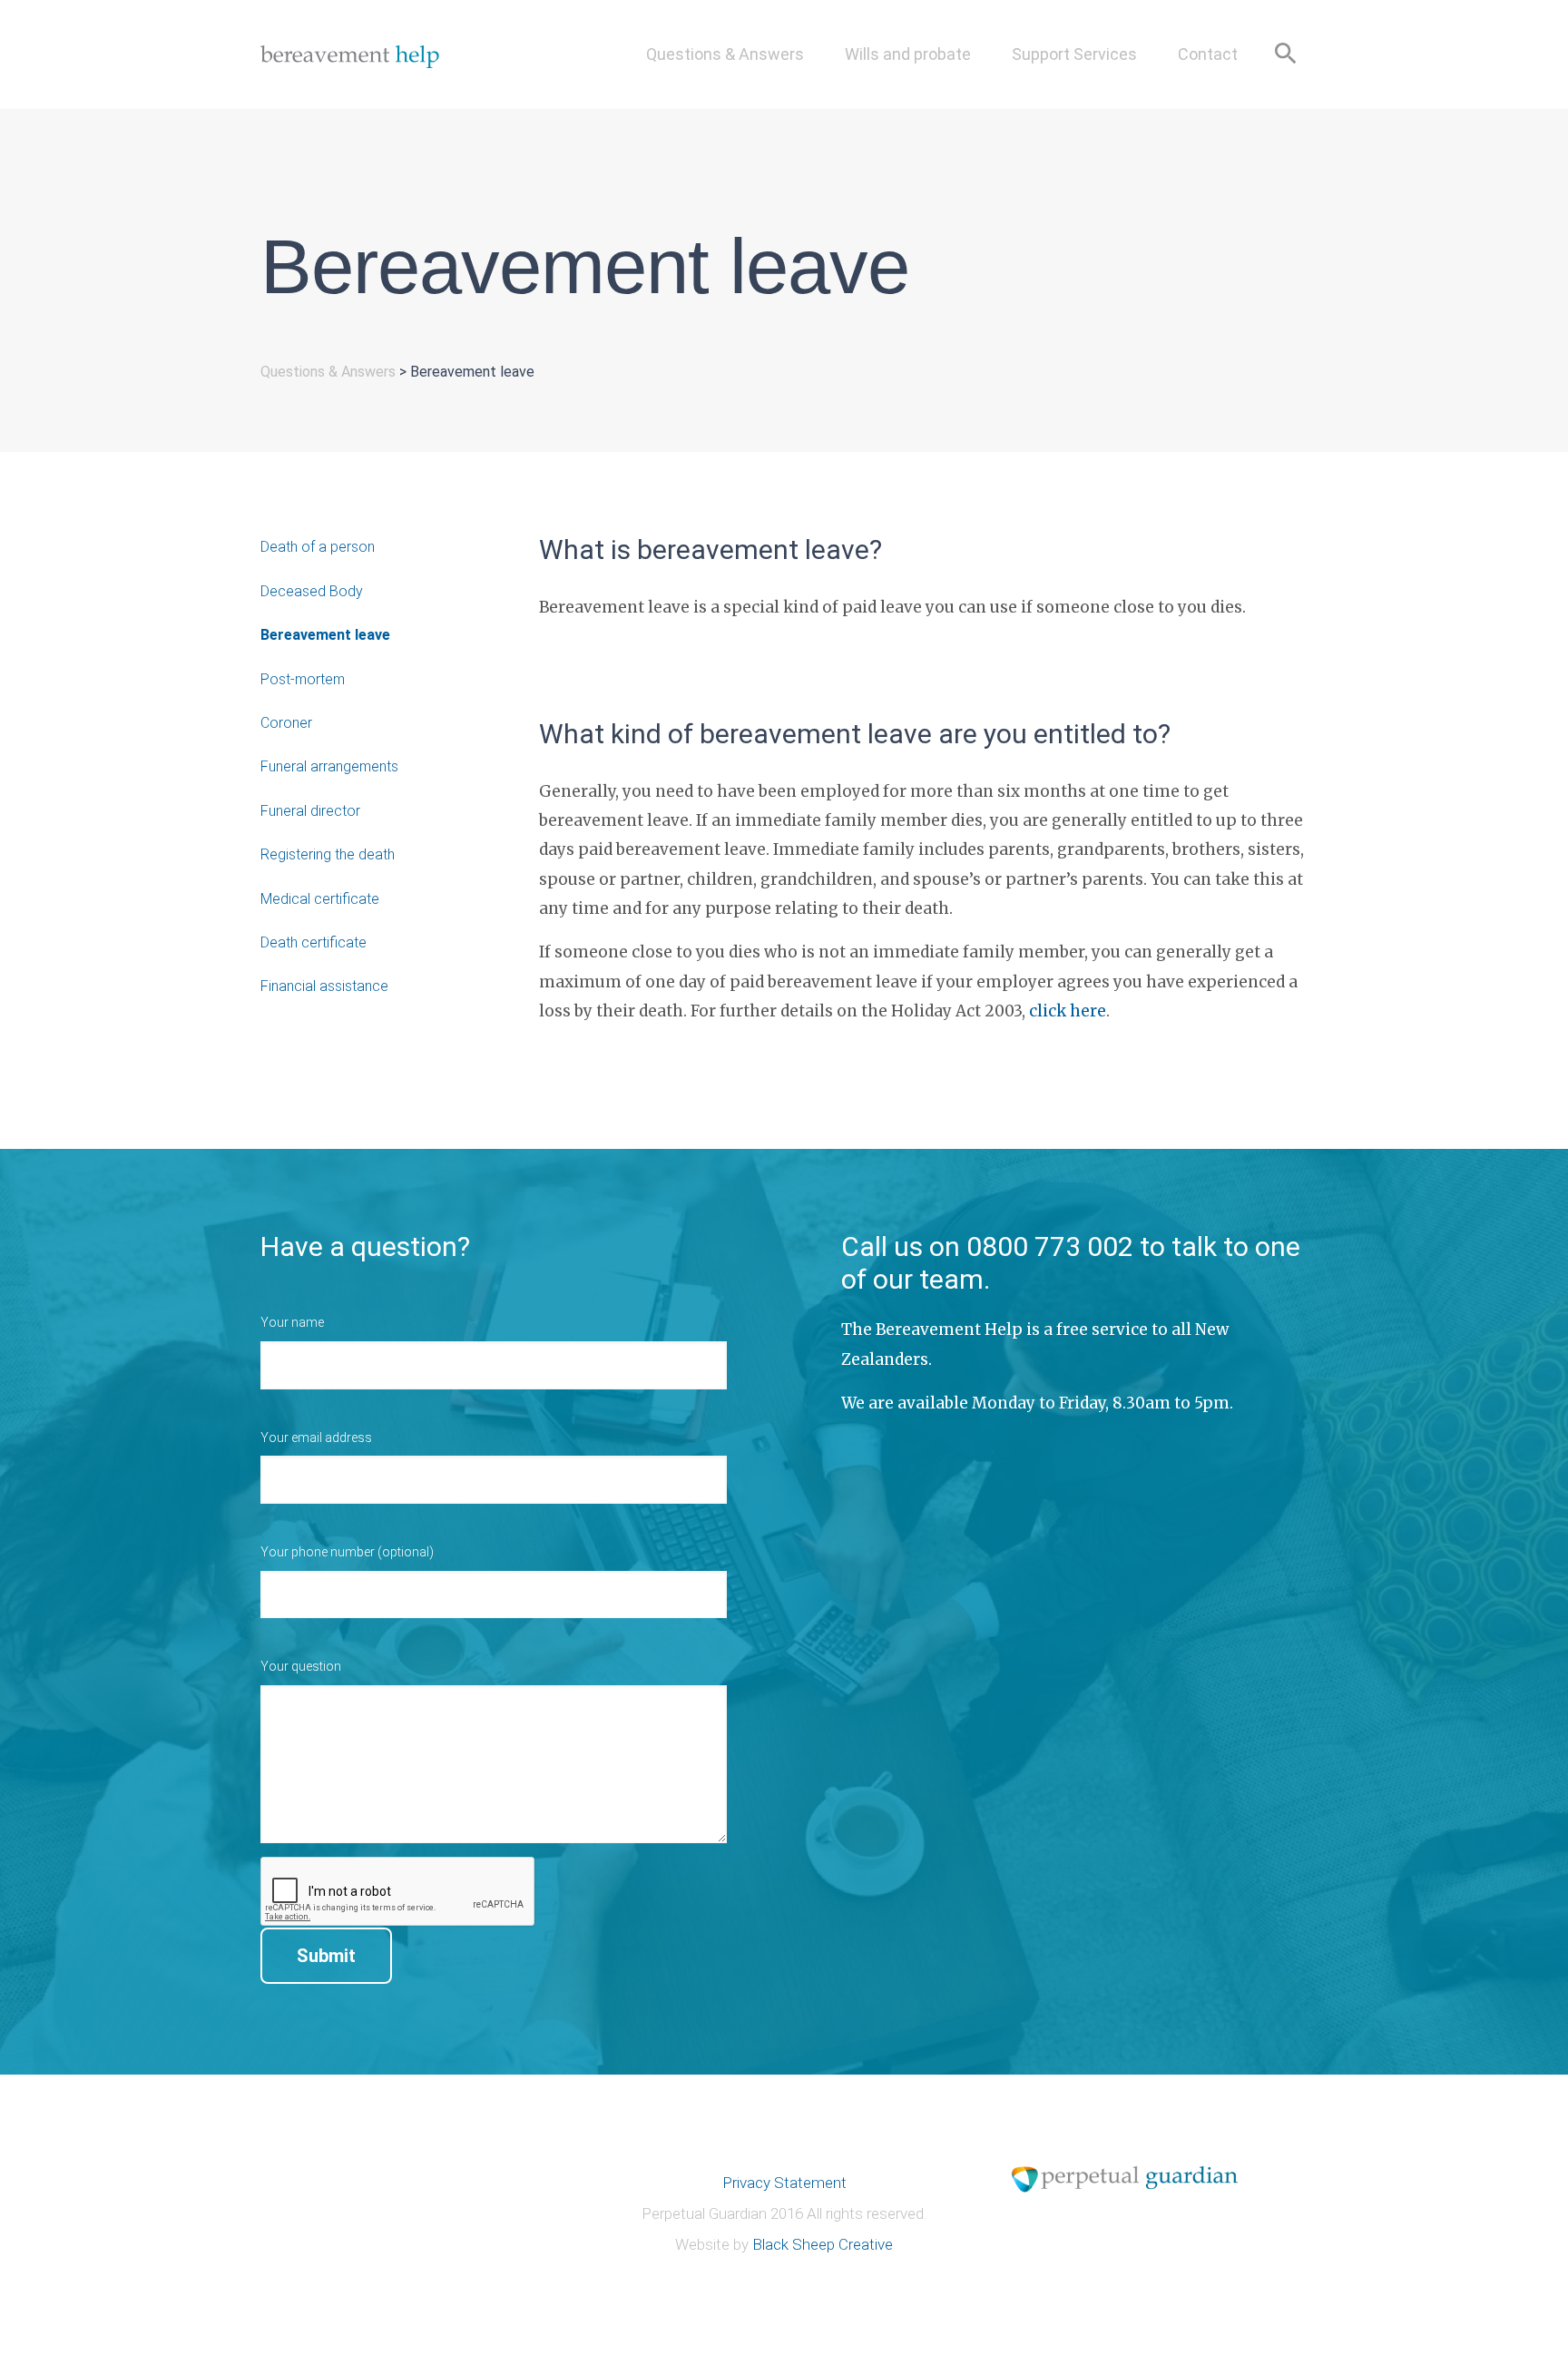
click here (1068, 1011)
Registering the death (328, 854)
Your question (301, 1666)
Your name (292, 1322)
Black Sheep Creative (823, 2244)
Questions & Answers (725, 54)
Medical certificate (320, 899)
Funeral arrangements (329, 766)
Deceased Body (312, 591)
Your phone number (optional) (347, 1552)
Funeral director (310, 811)
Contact (1208, 54)
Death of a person (318, 547)
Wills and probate (908, 54)
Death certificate (314, 942)
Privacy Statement (784, 2183)
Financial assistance (324, 986)
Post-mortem (303, 679)
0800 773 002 (1050, 1246)
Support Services (1074, 54)
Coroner (286, 723)
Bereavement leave (325, 635)
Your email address (316, 1438)
